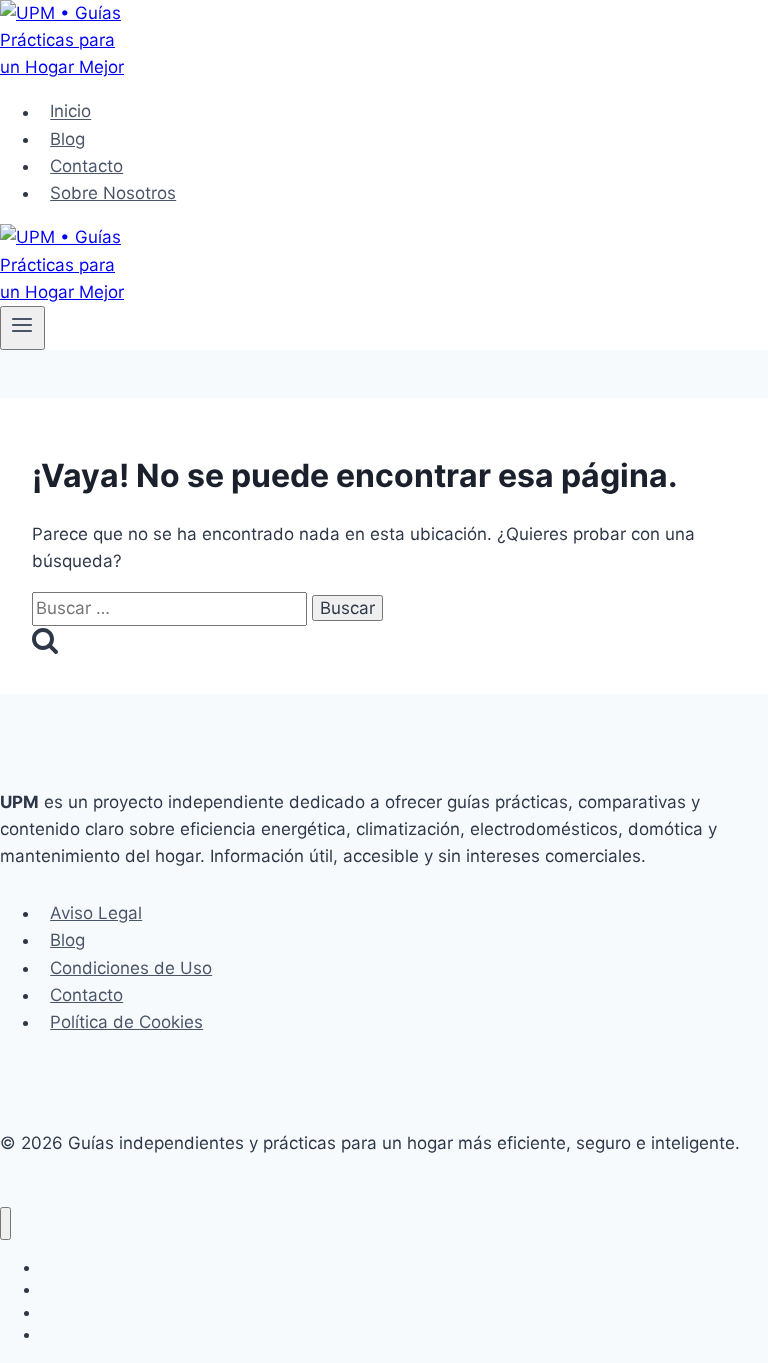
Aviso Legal (96, 913)
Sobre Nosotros (113, 193)
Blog (67, 139)
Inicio (70, 112)
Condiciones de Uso (131, 968)
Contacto (86, 166)
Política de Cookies (126, 1022)
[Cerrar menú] (5, 1223)
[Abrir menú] (22, 328)
